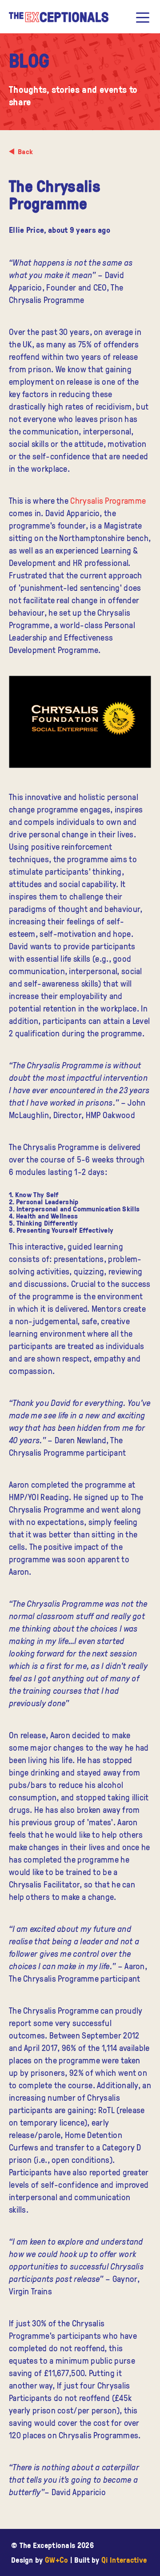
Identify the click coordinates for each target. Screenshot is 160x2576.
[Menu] (143, 17)
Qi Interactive (124, 2560)
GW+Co (57, 2560)
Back (25, 151)
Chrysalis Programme (108, 500)
